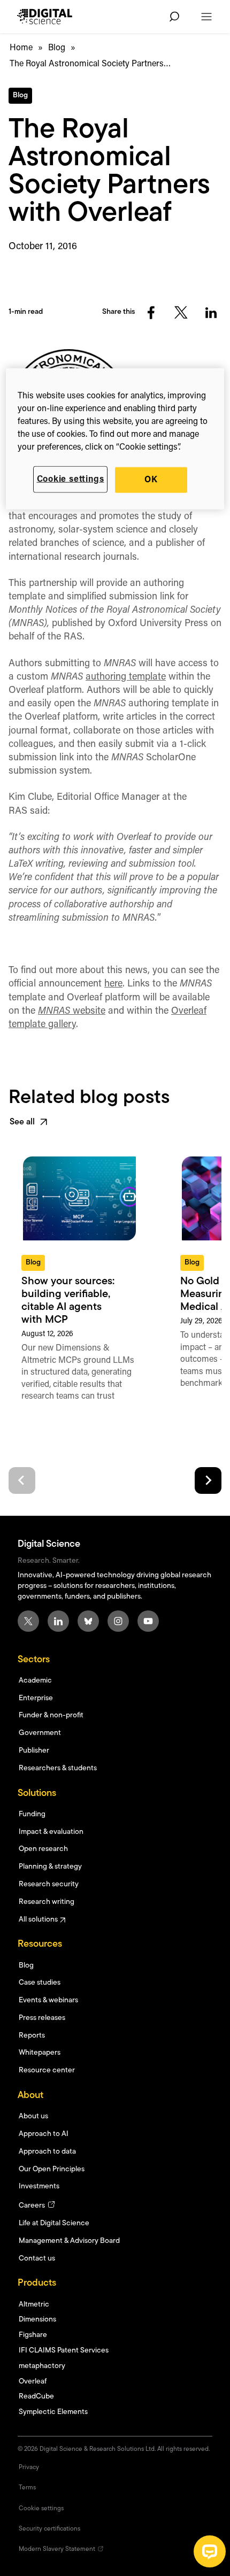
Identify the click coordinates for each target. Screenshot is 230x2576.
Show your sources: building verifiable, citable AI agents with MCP (68, 1301)
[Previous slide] (22, 1480)
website (72, 1012)
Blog (57, 48)
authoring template (126, 677)
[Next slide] (208, 1480)
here (113, 984)
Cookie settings (71, 479)
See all (22, 1122)
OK (151, 480)
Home (21, 48)
